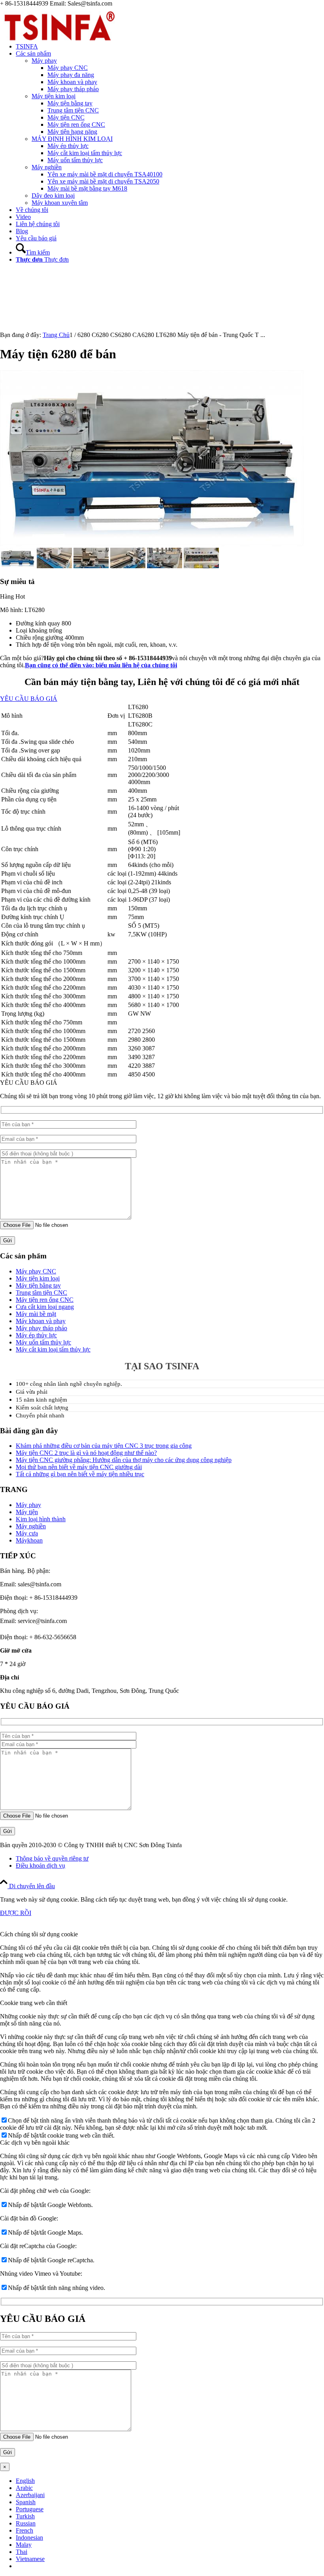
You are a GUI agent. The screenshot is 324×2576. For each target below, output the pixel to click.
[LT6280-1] (165, 566)
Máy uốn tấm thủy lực (43, 1342)
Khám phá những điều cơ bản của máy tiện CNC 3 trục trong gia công (104, 1446)
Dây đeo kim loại (53, 196)
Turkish (25, 2516)
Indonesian (29, 2538)
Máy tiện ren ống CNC (45, 1300)
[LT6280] (152, 544)
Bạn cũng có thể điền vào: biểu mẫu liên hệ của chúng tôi (101, 665)
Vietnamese (30, 2559)
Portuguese (30, 2509)
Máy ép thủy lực (36, 1335)
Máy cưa (27, 1533)
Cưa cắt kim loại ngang (45, 1307)
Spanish (26, 2502)
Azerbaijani (30, 2495)
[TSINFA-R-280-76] (59, 44)
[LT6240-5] (201, 566)
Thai (22, 2552)
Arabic (24, 2488)
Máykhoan (29, 1540)
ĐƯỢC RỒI (16, 1913)
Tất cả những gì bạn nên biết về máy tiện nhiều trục (80, 1474)
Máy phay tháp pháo (41, 1328)
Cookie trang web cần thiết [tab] (34, 2003)
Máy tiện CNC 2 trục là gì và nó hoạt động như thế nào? (86, 1453)
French (24, 2530)
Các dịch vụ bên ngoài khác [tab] (35, 2143)
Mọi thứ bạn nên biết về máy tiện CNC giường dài (79, 1467)
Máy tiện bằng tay (38, 1285)
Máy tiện (27, 1512)
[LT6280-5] (91, 566)
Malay (24, 2545)
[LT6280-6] (54, 566)
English (25, 2481)
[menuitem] (170, 47)
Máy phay (44, 61)
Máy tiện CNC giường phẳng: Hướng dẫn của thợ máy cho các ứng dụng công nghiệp (124, 1460)
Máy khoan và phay (41, 1321)
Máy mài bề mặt (36, 1314)
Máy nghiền (47, 167)
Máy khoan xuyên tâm (60, 203)
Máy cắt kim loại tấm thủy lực (53, 1349)
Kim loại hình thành (41, 1519)
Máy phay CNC (36, 1271)
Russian (26, 2523)
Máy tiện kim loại (54, 96)
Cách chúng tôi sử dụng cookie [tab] (39, 1934)
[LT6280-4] (128, 566)
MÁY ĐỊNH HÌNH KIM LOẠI (72, 139)
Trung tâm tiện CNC (41, 1293)
